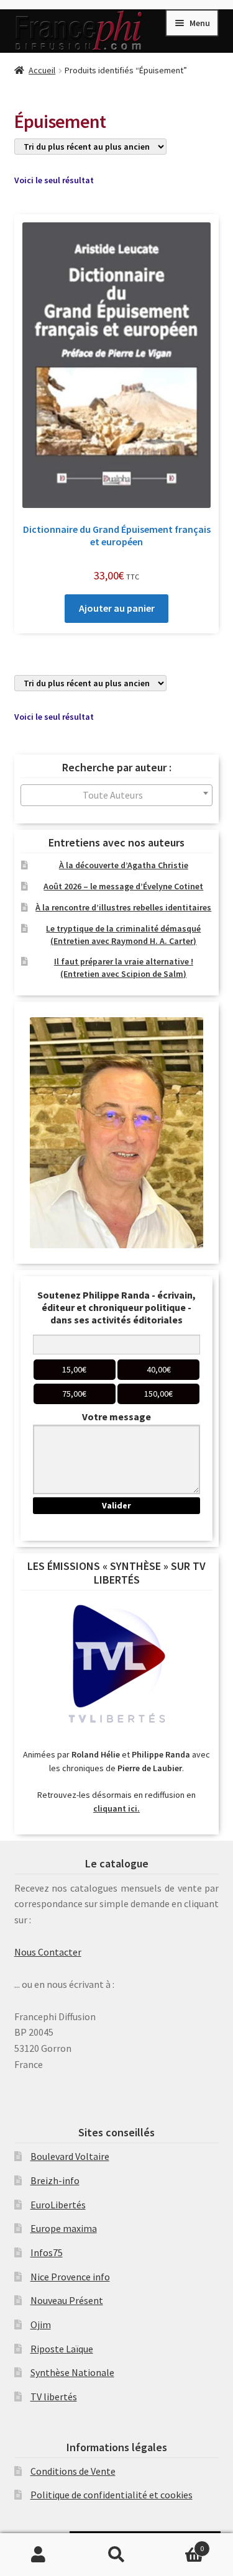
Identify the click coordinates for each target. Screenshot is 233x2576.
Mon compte (39, 2555)
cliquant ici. (116, 1808)
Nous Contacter (48, 1952)
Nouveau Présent (67, 2300)
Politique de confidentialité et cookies (112, 2495)
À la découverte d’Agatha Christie (124, 865)
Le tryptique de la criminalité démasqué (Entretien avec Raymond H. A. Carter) (123, 935)
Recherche (116, 2555)
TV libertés (54, 2397)
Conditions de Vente (73, 2471)
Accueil (42, 70)
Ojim (41, 2324)
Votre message (116, 1417)
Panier (180, 2544)
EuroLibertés (58, 2205)
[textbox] (117, 795)
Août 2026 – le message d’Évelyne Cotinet (123, 886)
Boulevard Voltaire (70, 2156)
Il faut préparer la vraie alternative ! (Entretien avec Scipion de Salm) (124, 968)
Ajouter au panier (117, 608)
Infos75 (47, 2252)
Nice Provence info (70, 2277)
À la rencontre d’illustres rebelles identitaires (123, 907)
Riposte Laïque (62, 2349)
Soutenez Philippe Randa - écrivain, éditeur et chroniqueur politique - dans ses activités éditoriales (116, 1307)
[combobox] (117, 795)
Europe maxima (64, 2228)
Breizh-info (55, 2180)
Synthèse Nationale (72, 2372)
